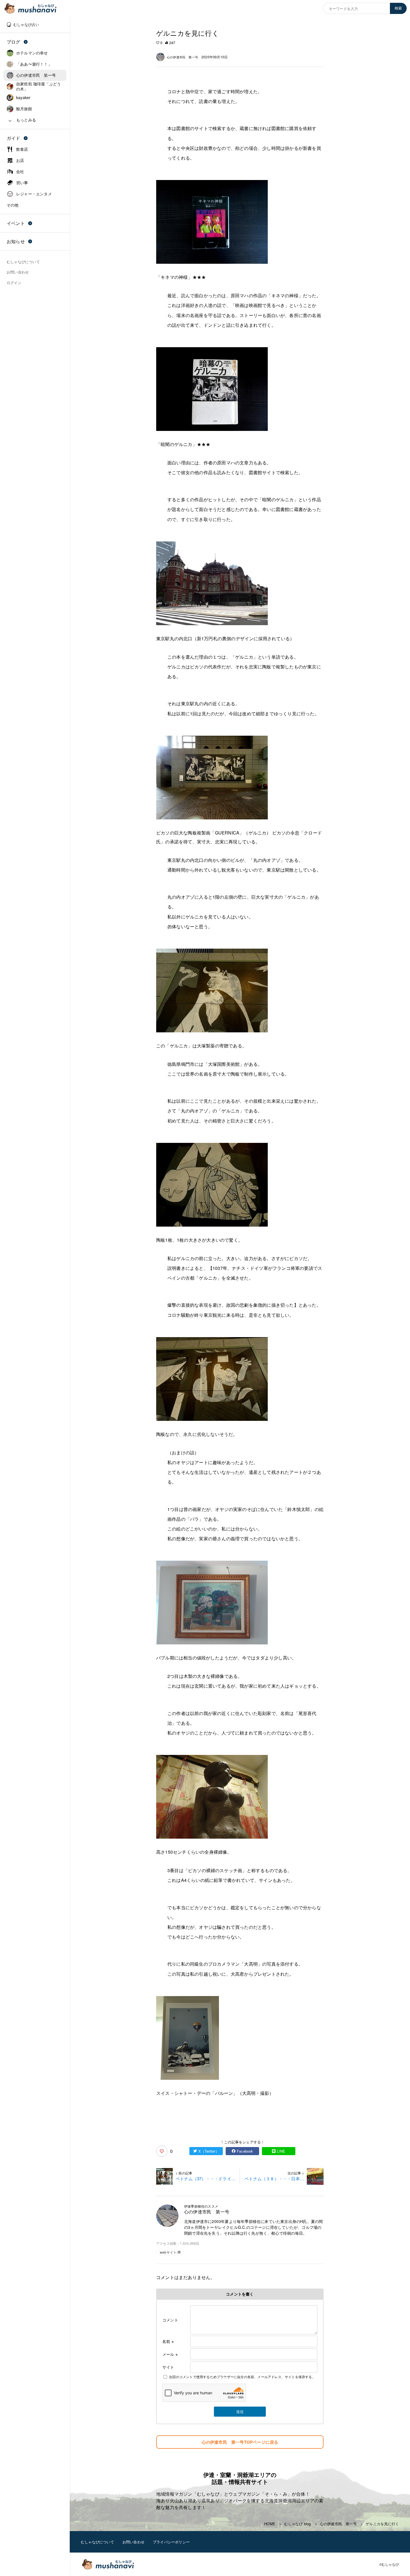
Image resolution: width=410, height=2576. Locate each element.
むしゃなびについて (97, 2542)
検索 (398, 8)
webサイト (168, 2252)
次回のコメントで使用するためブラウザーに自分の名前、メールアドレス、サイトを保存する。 (242, 2377)
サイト (168, 2367)
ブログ (14, 42)
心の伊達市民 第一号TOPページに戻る (240, 2442)
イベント (16, 223)
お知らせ (16, 241)
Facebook (245, 2151)
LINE (281, 2151)
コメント (170, 2320)
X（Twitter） (209, 2151)
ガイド (14, 138)
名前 (168, 2341)
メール (170, 2354)
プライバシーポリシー (171, 2542)
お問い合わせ (133, 2542)
